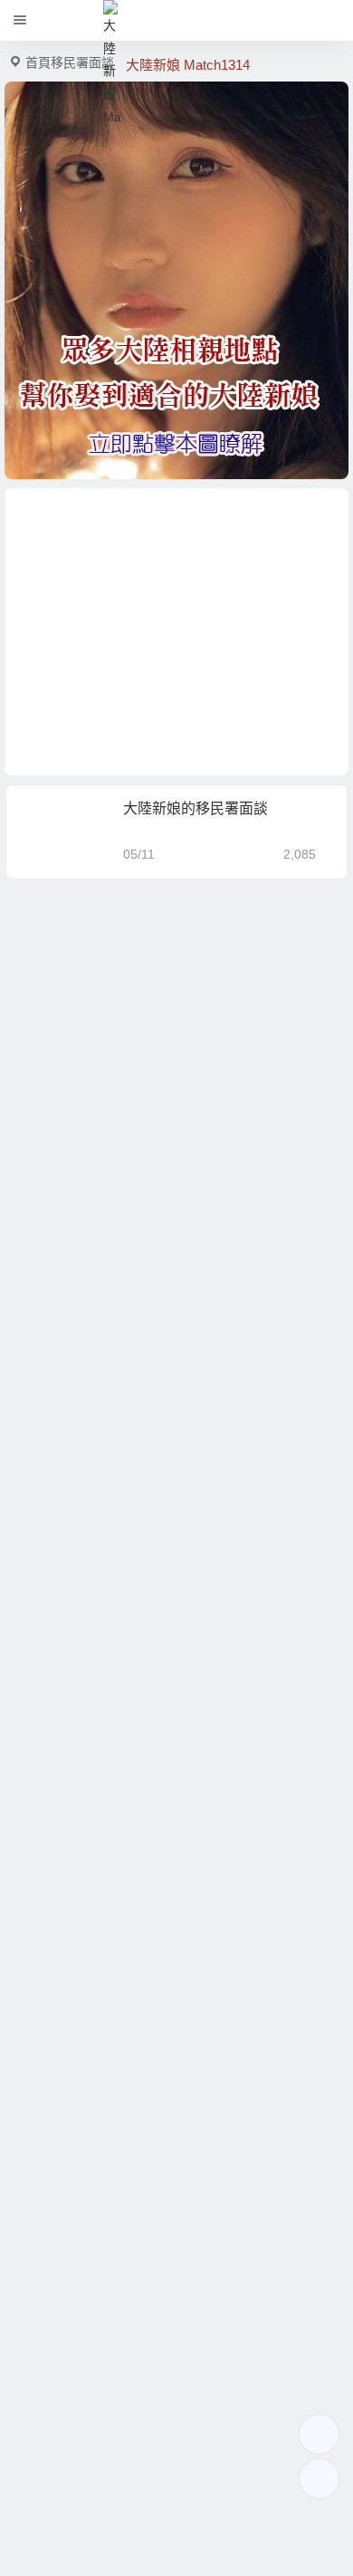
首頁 (38, 62)
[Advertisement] (176, 632)
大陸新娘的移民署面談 (196, 808)
